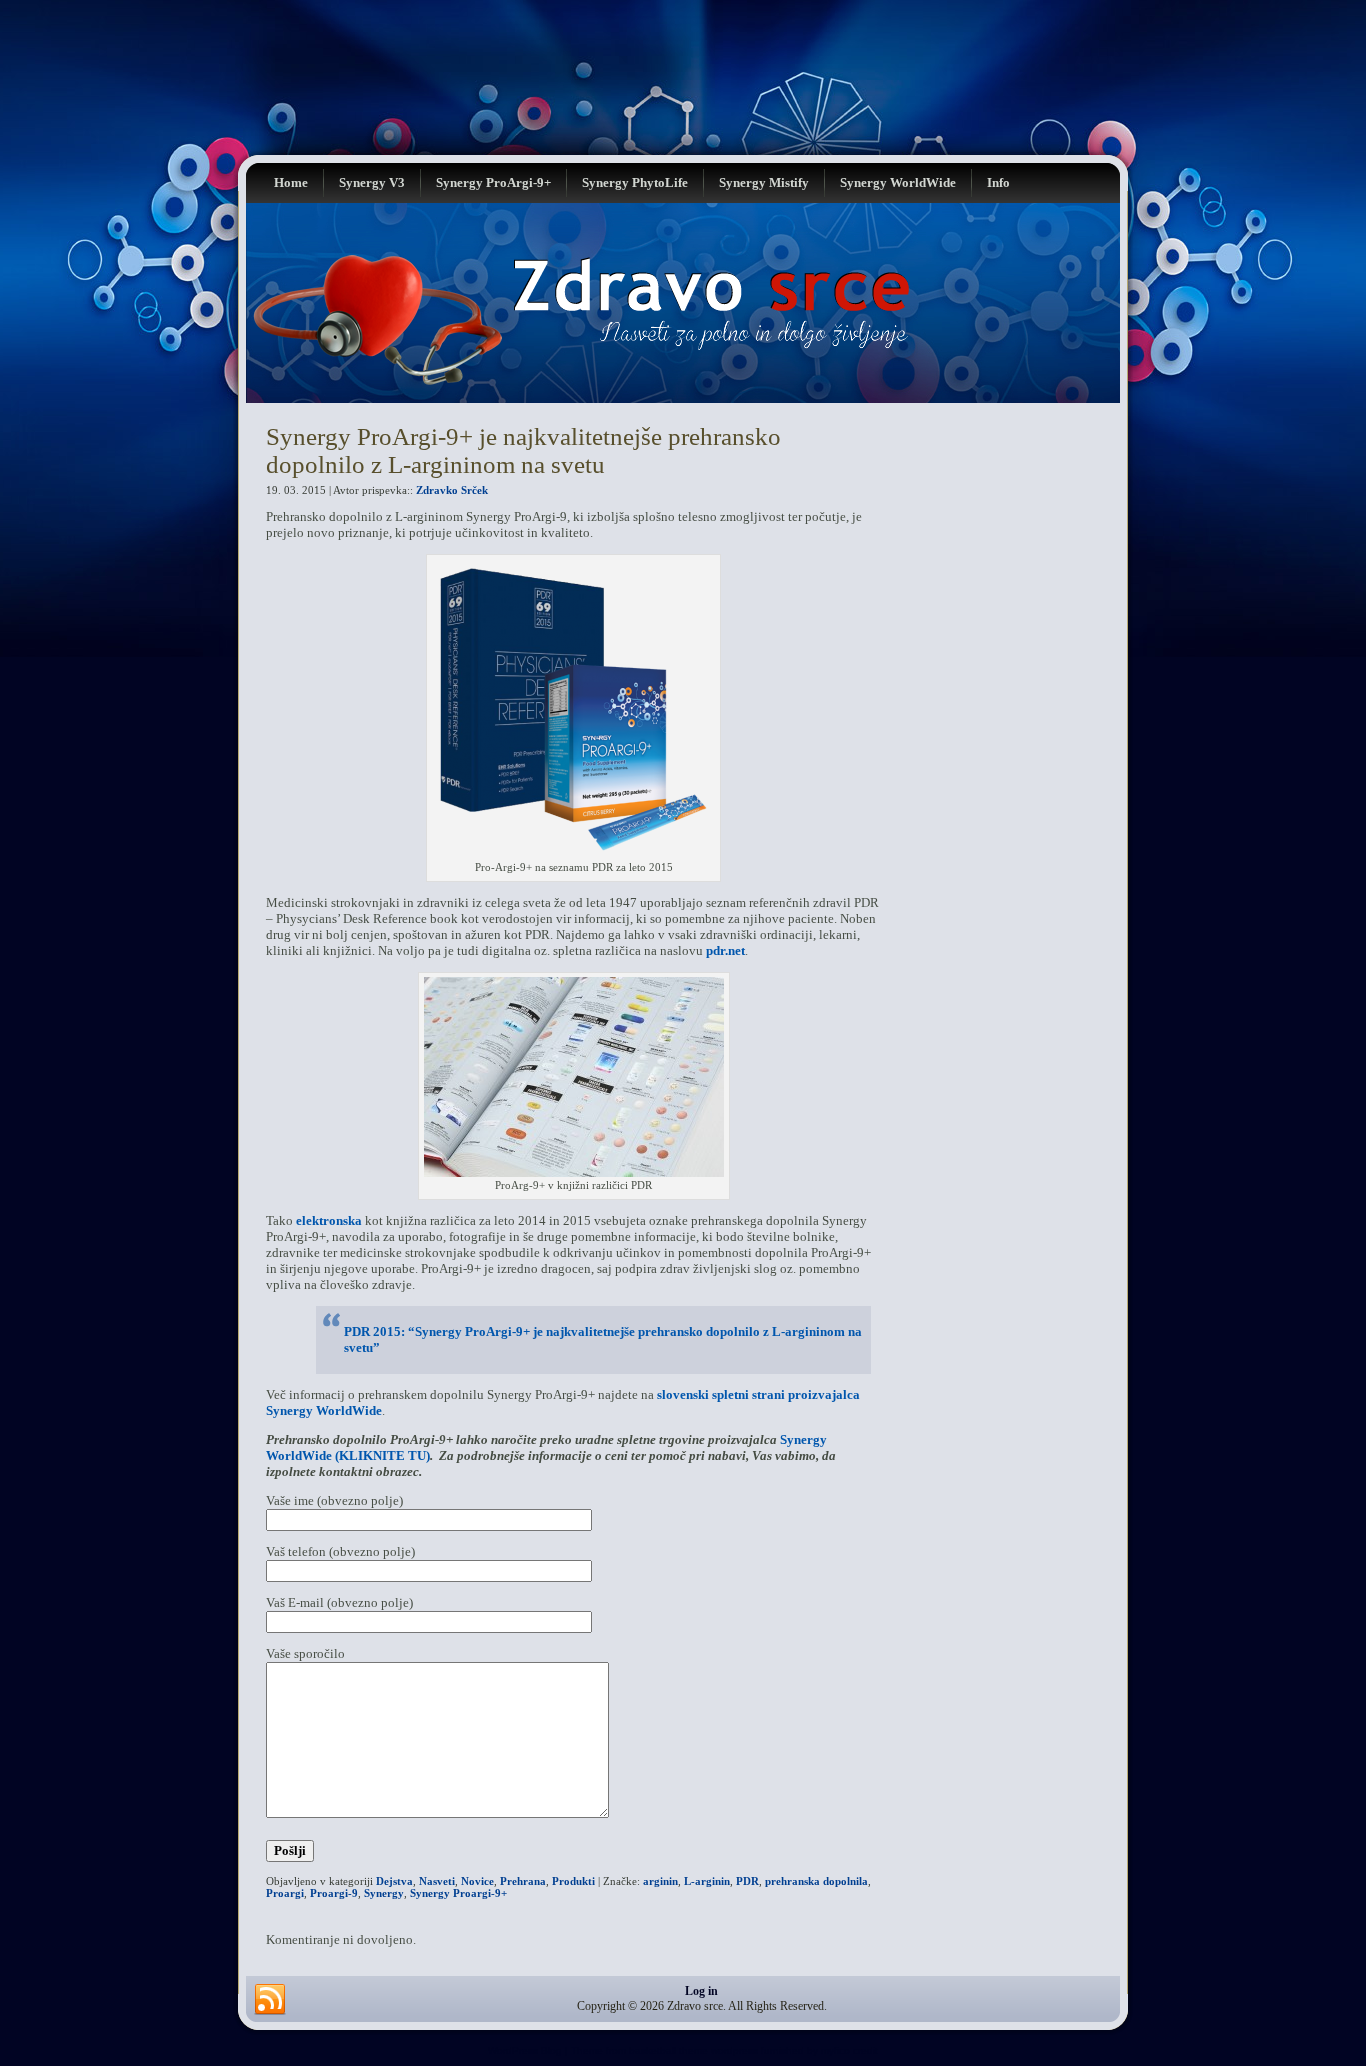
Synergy (384, 1893)
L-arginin (707, 1881)
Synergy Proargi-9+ (458, 1893)
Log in (701, 1991)
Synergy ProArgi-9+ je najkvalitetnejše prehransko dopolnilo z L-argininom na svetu (523, 450)
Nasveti (437, 1881)
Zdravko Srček (452, 490)
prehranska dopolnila (816, 1881)
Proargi (285, 1893)
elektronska (329, 1220)
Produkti (573, 1881)
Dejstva (394, 1881)
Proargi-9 (334, 1893)
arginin (660, 1881)
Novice (477, 1881)
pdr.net (725, 950)
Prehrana (523, 1881)
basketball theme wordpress (693, 2050)
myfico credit (849, 2050)
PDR (747, 1881)
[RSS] (270, 2000)
